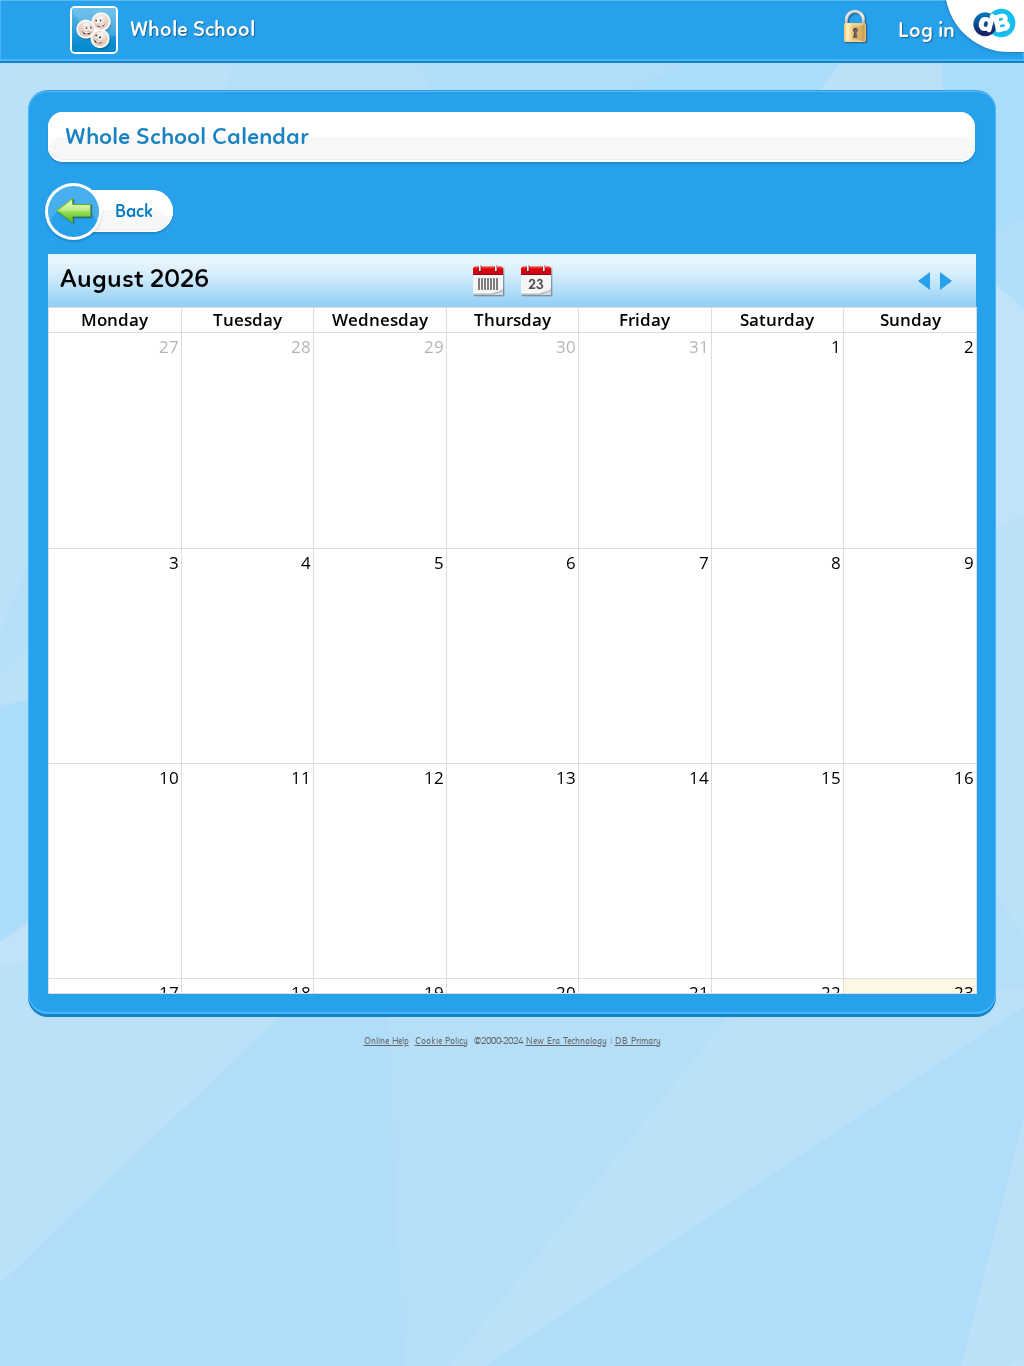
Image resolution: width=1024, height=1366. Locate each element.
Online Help (386, 1041)
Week (488, 281)
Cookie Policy (441, 1041)
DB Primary (638, 1041)
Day (536, 281)
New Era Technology (566, 1041)
